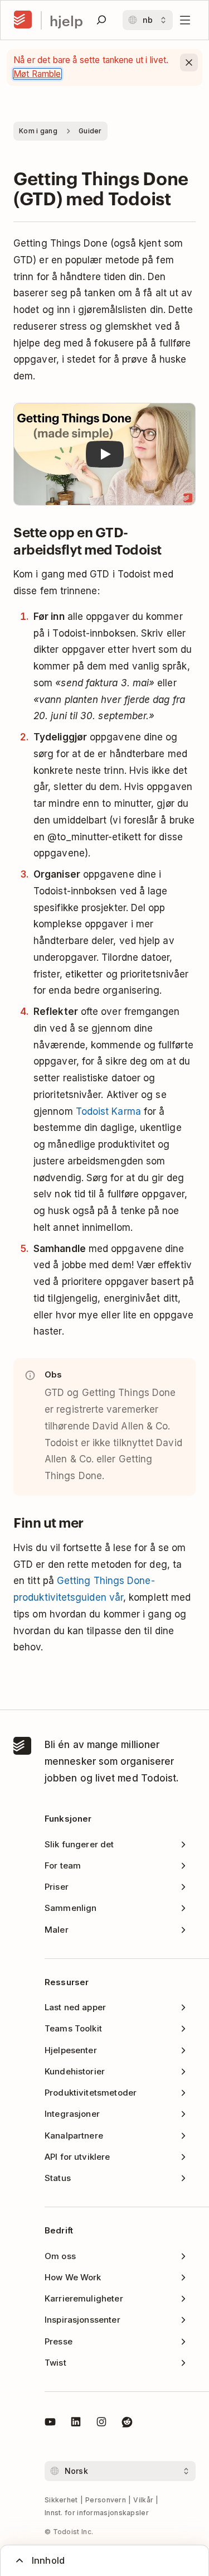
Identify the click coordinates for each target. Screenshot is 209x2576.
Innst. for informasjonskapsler (97, 2513)
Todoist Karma (108, 1111)
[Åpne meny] (185, 20)
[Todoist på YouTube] (50, 2424)
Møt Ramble (37, 74)
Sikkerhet (61, 2500)
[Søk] (101, 20)
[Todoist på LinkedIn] (76, 2424)
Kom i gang (38, 131)
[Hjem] (23, 20)
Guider (90, 131)
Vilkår (143, 2500)
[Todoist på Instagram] (101, 2424)
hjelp (66, 20)
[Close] (189, 62)
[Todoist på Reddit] (127, 2424)
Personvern (106, 2500)
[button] (104, 454)
